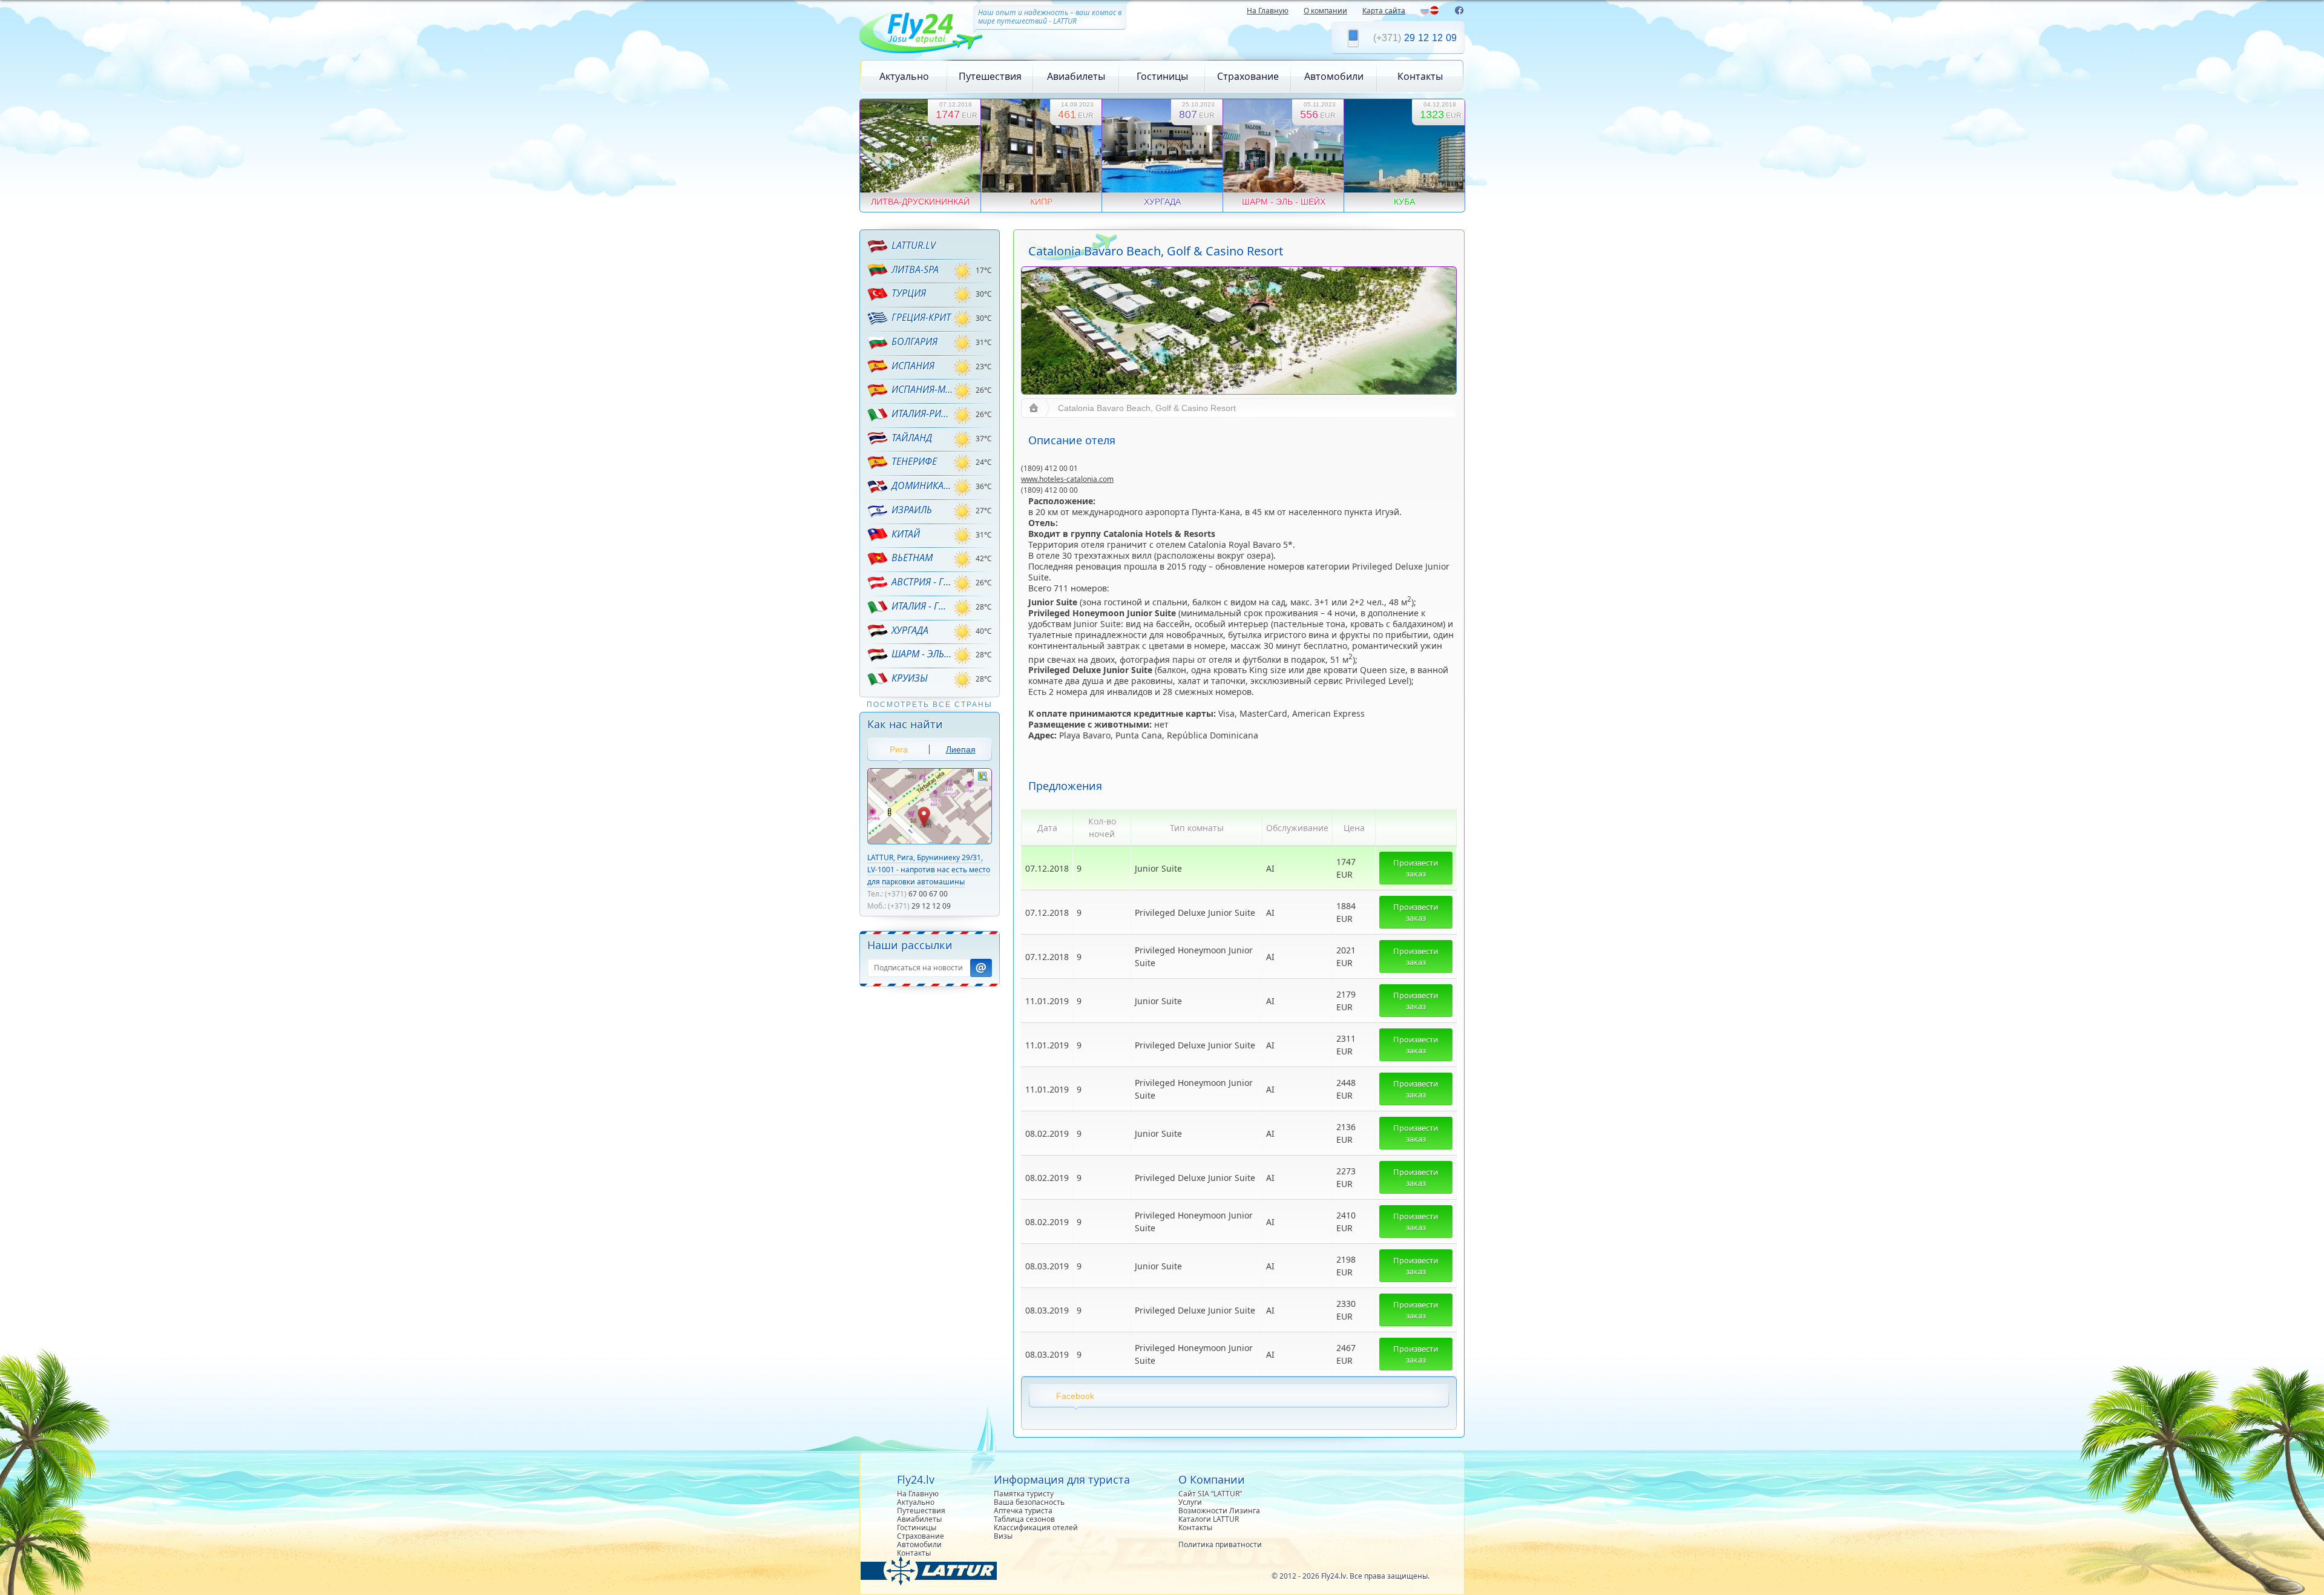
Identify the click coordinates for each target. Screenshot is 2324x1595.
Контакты (1420, 76)
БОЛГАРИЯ (914, 341)
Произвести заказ (1416, 868)
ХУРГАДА (910, 630)
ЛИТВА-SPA (915, 269)
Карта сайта (1384, 11)
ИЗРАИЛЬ (912, 510)
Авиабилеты (1076, 76)
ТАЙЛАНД (912, 438)
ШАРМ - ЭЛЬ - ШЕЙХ (922, 654)
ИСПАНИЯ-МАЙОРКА (922, 389)
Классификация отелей (1036, 1528)
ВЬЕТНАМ (912, 557)
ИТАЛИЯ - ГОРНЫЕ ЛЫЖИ (922, 606)
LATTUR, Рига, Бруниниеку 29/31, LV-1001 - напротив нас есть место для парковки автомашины (929, 870)
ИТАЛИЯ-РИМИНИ (922, 413)
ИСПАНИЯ (913, 366)
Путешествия (990, 76)
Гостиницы (1162, 76)
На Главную (1268, 11)
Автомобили (1334, 76)
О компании (1325, 11)
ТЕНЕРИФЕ (914, 461)
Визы (1003, 1536)
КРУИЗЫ (910, 678)
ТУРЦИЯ (909, 293)
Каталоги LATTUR (1209, 1519)
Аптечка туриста (1023, 1511)
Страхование (1248, 76)
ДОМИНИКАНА (922, 485)
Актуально (904, 76)
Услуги (1190, 1502)
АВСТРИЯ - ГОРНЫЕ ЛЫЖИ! (922, 582)
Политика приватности (1220, 1544)
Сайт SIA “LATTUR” (1210, 1494)
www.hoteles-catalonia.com (1067, 479)
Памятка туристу (1024, 1494)
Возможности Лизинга (1219, 1511)
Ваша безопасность (1029, 1502)
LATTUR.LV (914, 245)
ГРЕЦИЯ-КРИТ (921, 317)
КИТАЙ (906, 534)
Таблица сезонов (1024, 1519)
